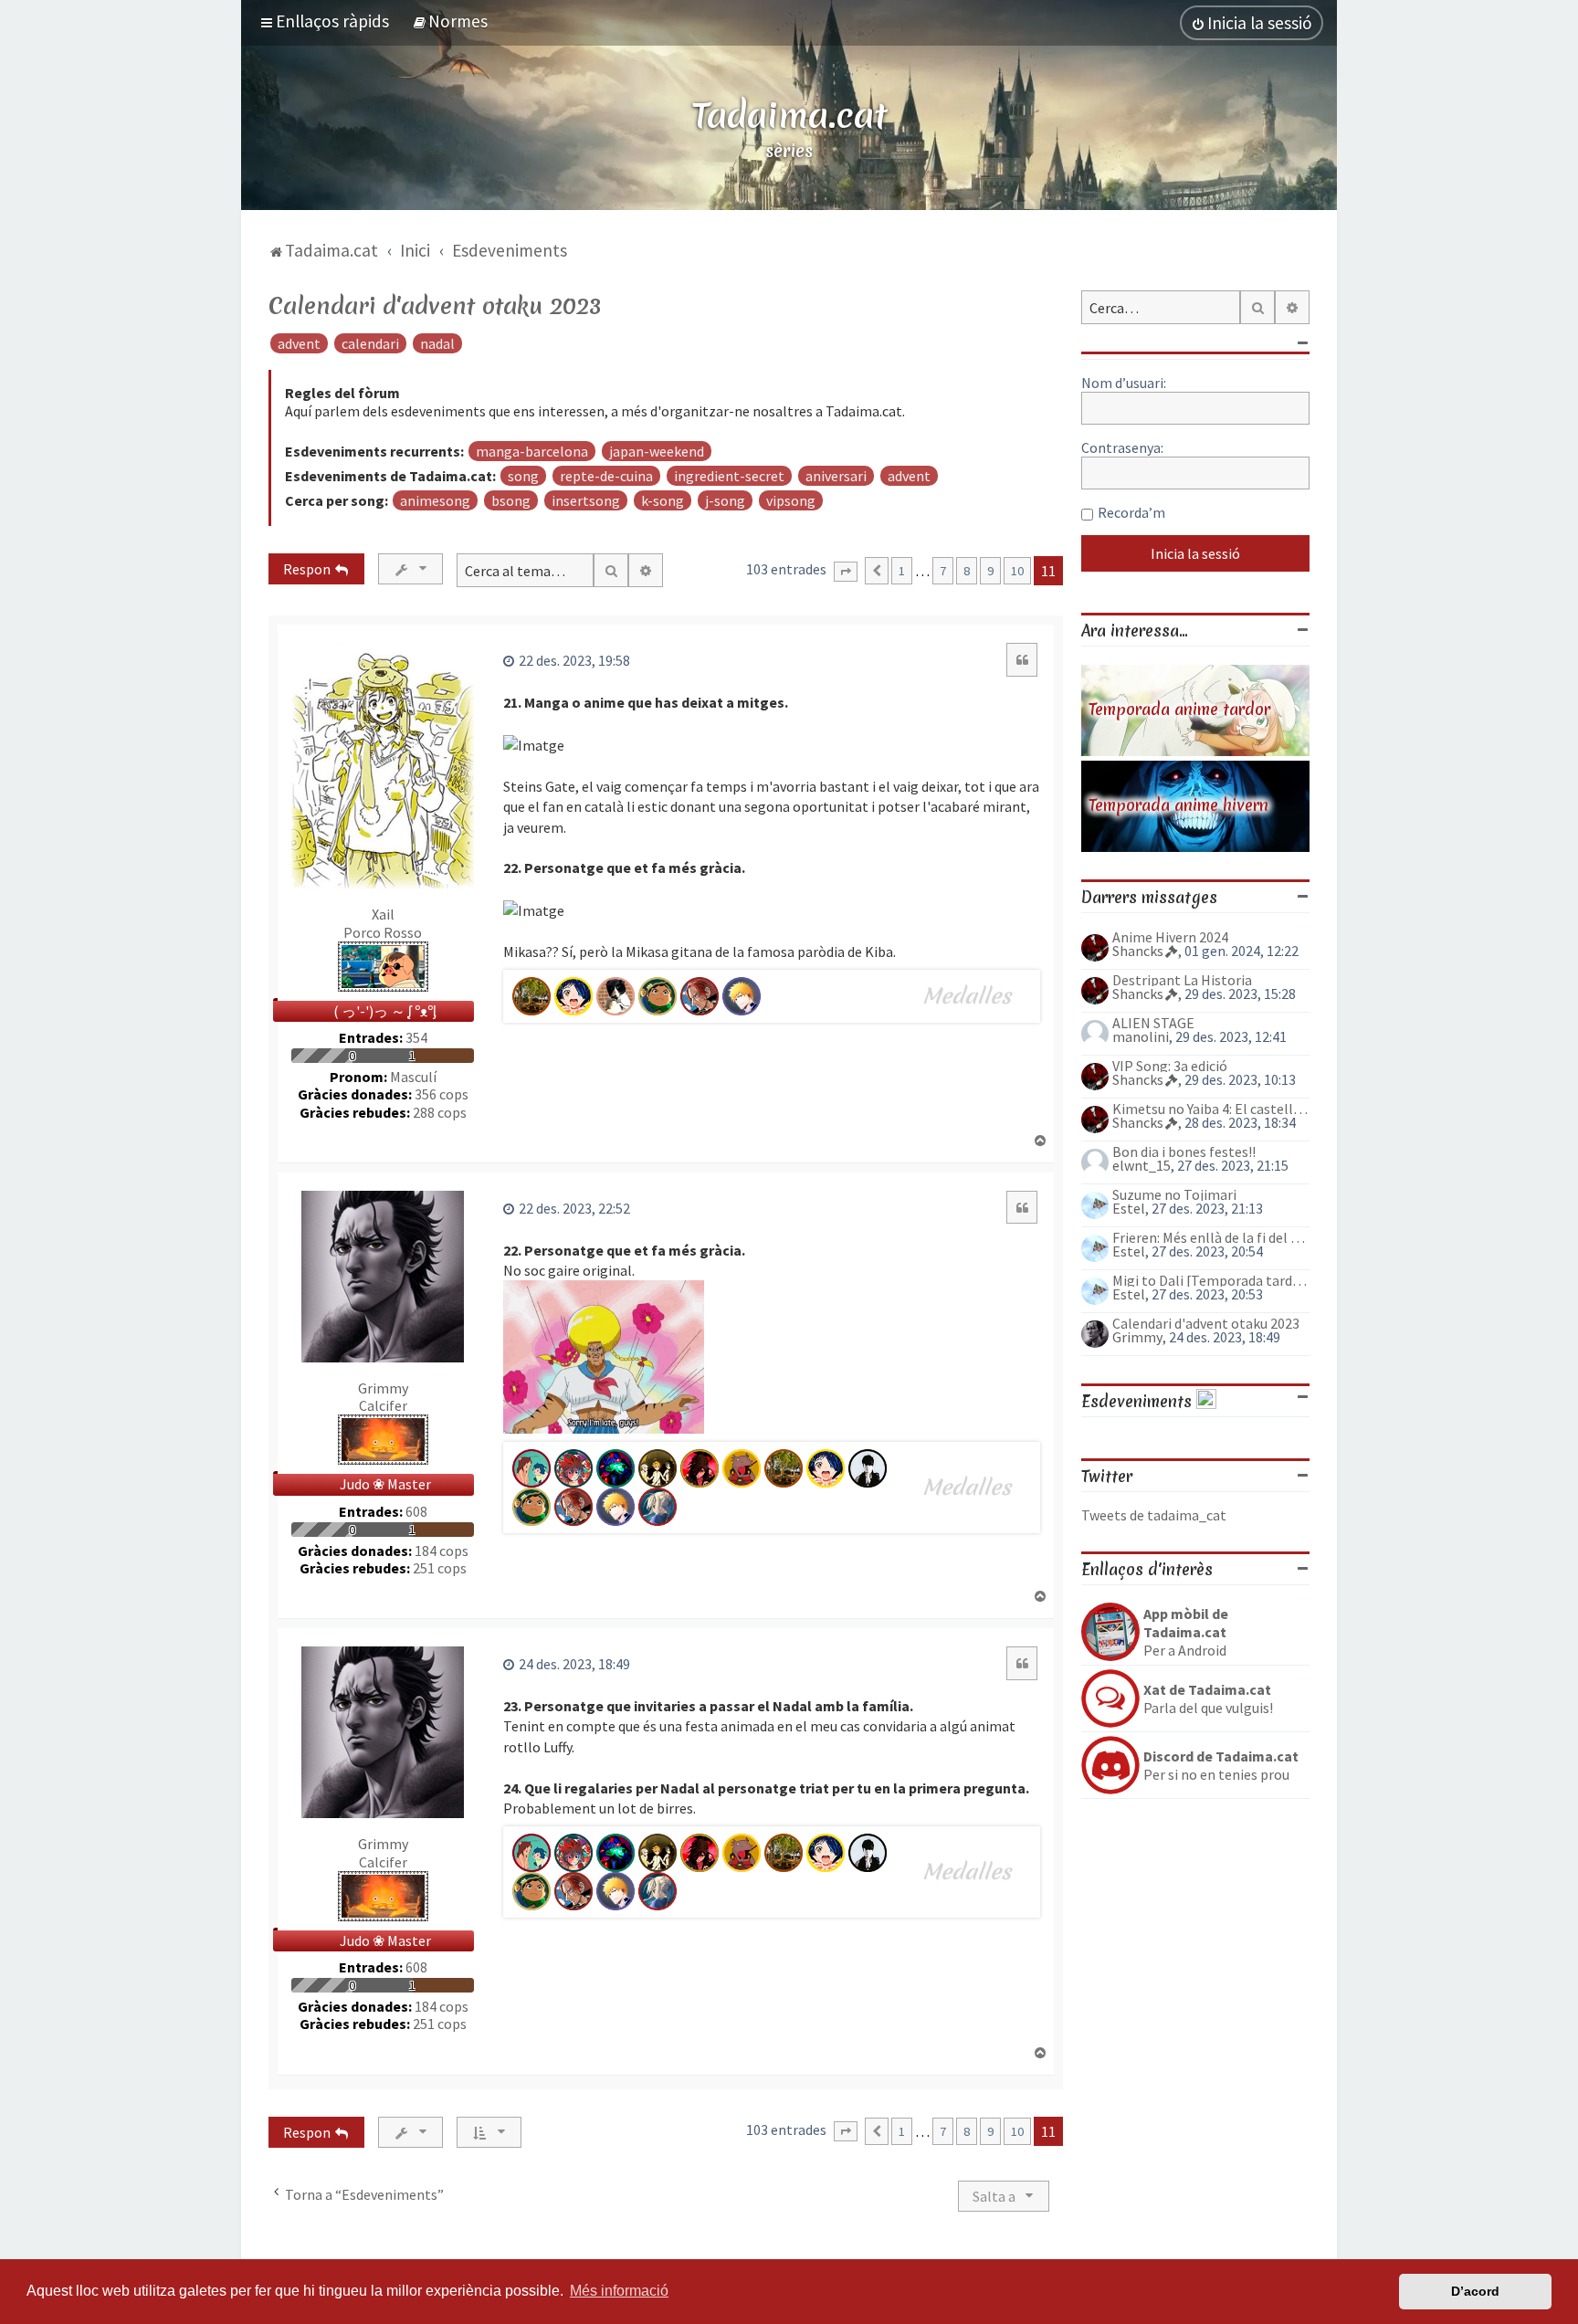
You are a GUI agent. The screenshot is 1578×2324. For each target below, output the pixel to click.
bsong (511, 500)
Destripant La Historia (1182, 980)
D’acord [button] (1475, 2291)
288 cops (440, 1113)
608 (416, 1512)
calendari (370, 343)
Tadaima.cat (789, 115)
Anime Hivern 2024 (1170, 937)
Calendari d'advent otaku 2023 (435, 306)
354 (416, 1038)
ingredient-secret (729, 476)
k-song (663, 500)
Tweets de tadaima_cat (1154, 1515)
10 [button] (1017, 571)
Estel (1129, 1208)
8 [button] (967, 571)
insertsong (586, 500)
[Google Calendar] (1206, 1401)
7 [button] (943, 571)
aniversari (836, 476)
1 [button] (902, 571)
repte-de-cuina (606, 476)
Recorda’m (1131, 512)
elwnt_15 (1141, 1165)
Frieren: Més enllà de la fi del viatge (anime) (1211, 1237)
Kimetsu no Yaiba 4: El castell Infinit (1211, 1109)
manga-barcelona (532, 451)
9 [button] (990, 571)
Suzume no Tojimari (1174, 1194)
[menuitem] (450, 21)
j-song (725, 500)
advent (299, 343)
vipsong (791, 500)
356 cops (442, 1094)
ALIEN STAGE (1153, 1023)
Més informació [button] (619, 2291)
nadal (437, 343)
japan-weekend (657, 451)
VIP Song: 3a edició (1170, 1066)
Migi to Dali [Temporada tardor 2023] (1211, 1280)
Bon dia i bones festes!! (1184, 1151)
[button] (846, 572)
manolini (1141, 1036)
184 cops (442, 1551)
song (523, 476)
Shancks (1138, 951)
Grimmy (383, 1388)
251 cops (440, 1568)
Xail (383, 914)
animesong (435, 500)
